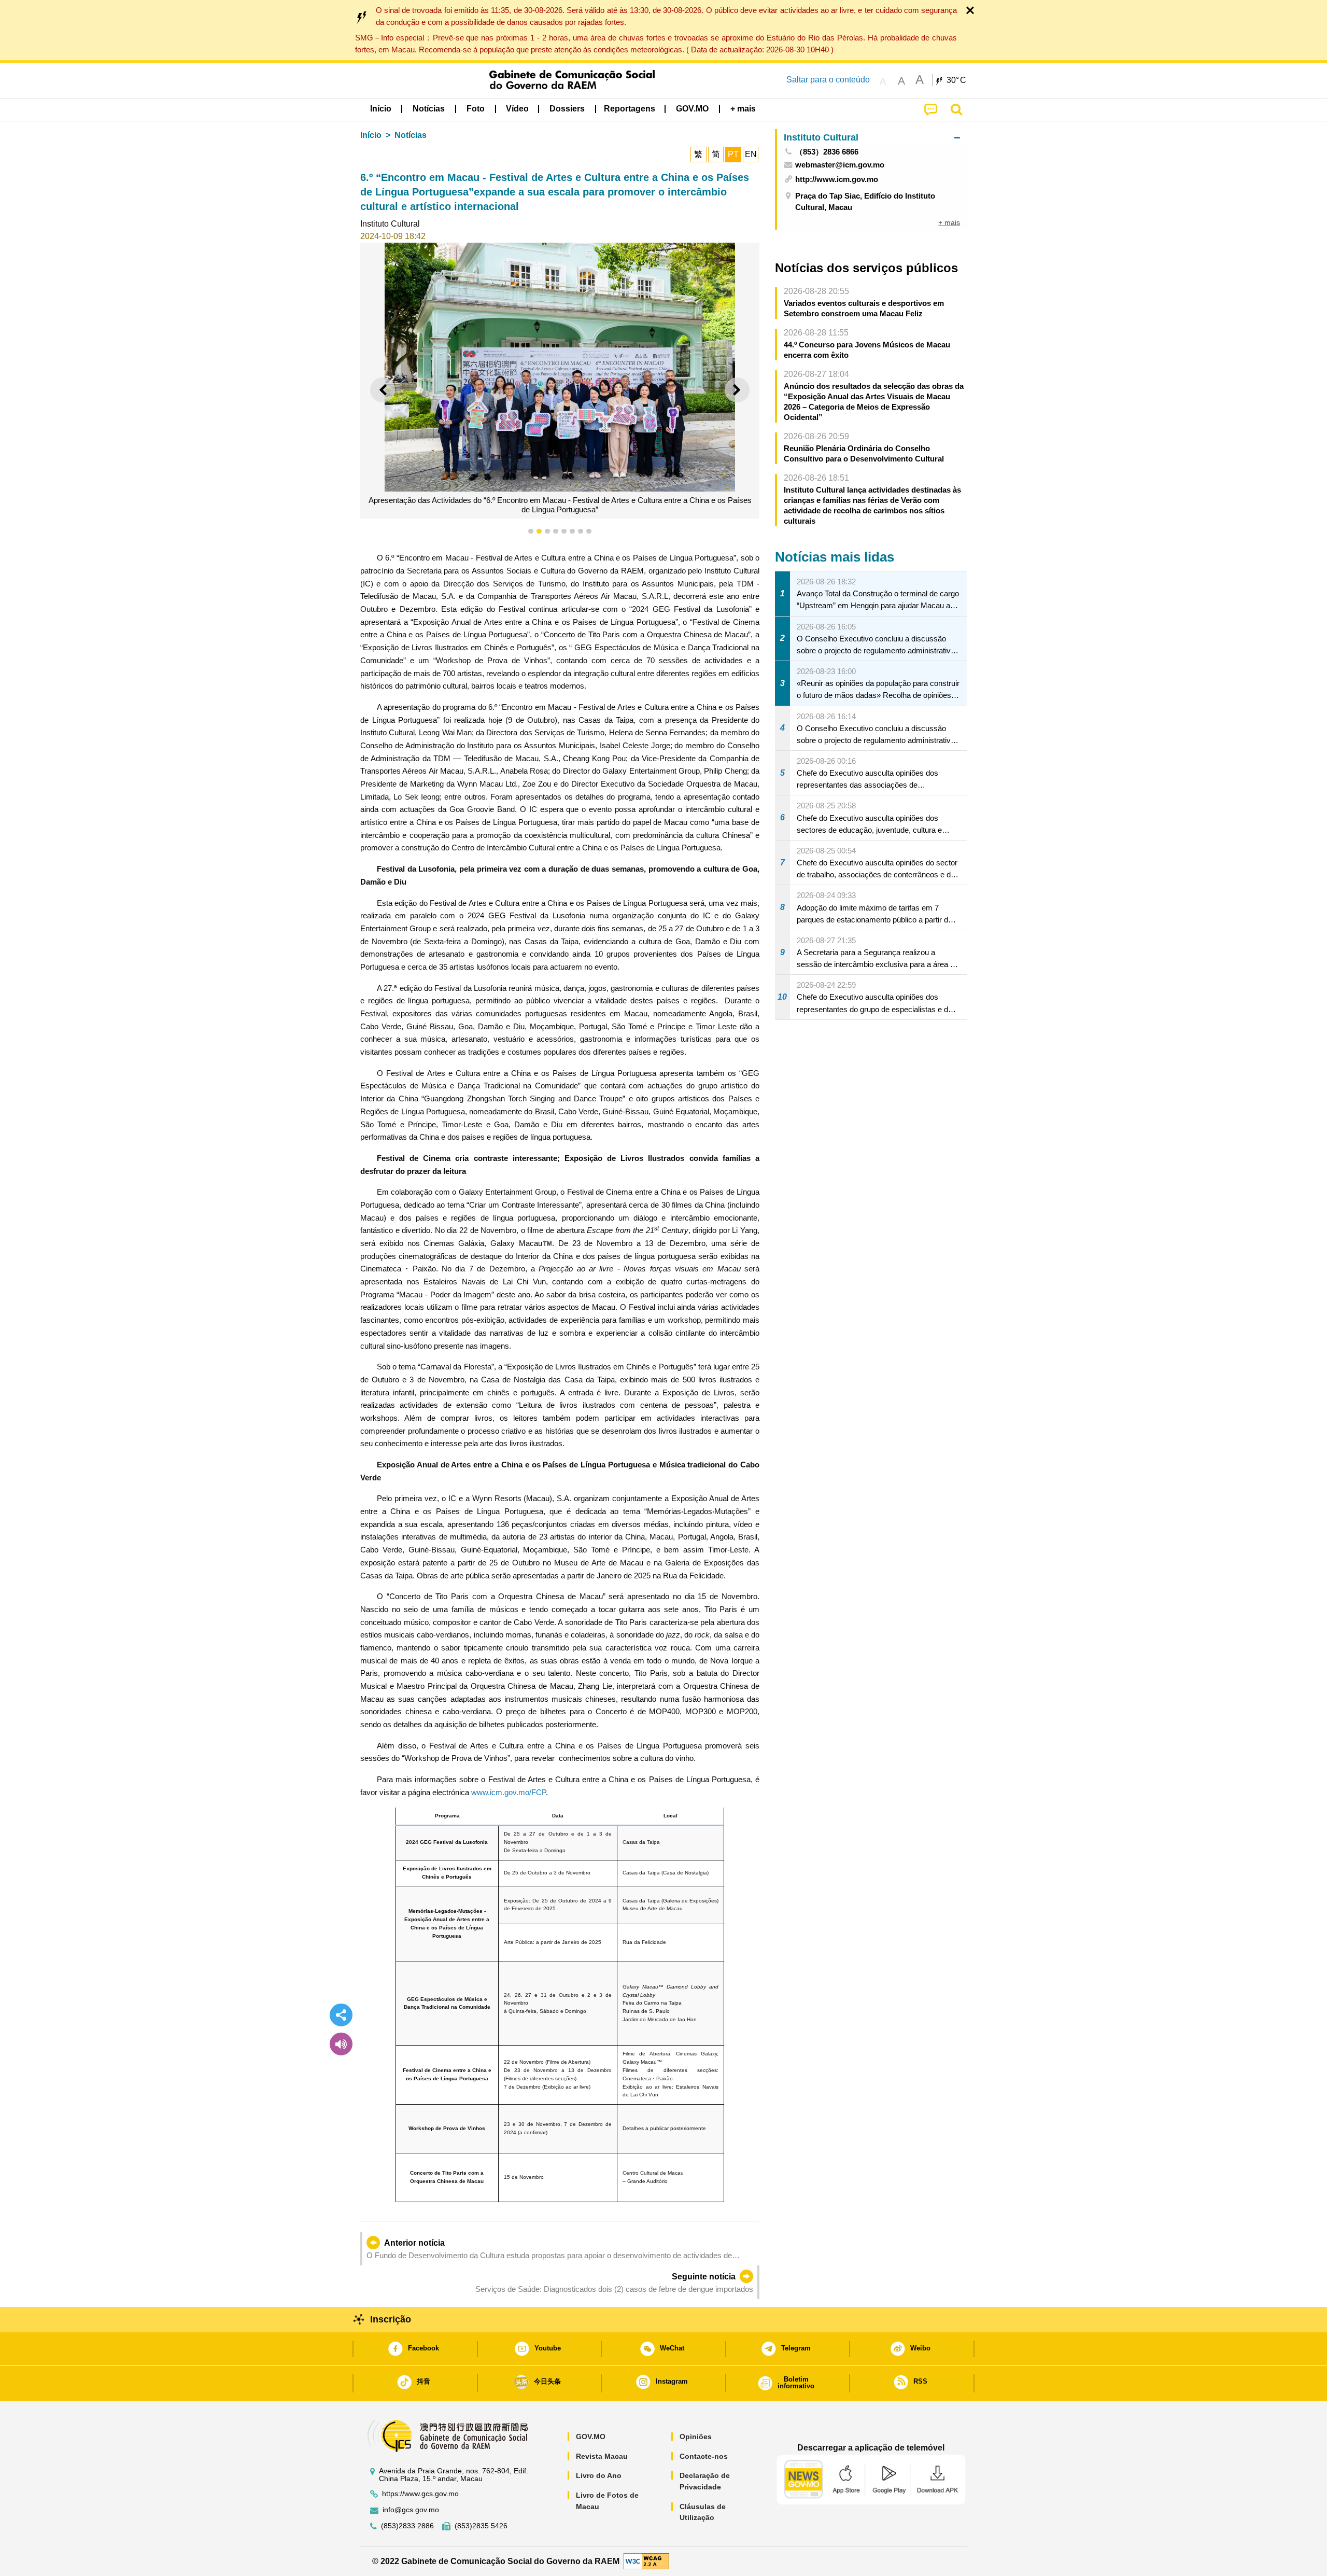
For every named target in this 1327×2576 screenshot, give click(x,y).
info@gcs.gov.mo (411, 2510)
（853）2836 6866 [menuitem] (827, 152)
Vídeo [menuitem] (517, 109)
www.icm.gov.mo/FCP (509, 1792)
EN (751, 154)
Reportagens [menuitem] (630, 109)
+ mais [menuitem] (949, 222)
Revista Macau (602, 2456)
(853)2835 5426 (481, 2526)
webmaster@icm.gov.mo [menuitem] (840, 165)
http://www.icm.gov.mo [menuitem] (837, 179)
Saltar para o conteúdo (828, 80)
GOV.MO (591, 2437)
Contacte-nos (704, 2456)
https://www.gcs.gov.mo (420, 2494)
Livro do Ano (599, 2475)
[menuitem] (429, 109)
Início (371, 135)
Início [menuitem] (381, 109)
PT (733, 154)
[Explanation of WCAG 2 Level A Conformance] (646, 2561)
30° (956, 80)
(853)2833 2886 (407, 2526)
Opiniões (696, 2437)
